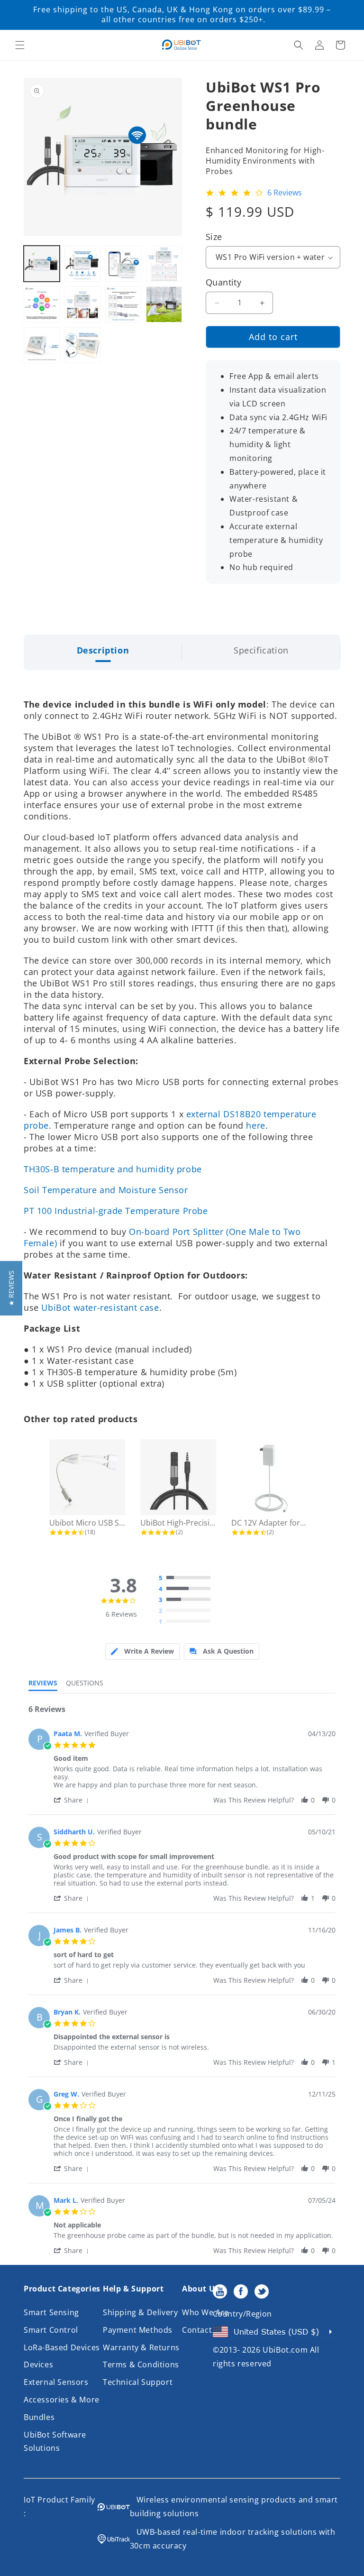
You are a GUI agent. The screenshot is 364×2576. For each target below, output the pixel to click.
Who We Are (205, 2312)
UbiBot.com (285, 2350)
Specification (261, 650)
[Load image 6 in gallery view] (82, 304)
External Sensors (56, 2382)
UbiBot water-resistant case (100, 1307)
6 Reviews (285, 193)
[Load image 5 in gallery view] (42, 304)
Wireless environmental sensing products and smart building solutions (234, 2507)
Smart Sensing (51, 2312)
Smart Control (51, 2330)
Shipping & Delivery (140, 2312)
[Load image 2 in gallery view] (82, 264)
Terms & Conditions (141, 2364)
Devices (38, 2364)
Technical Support (138, 2382)
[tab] (142, 1651)
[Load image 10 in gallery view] (82, 345)
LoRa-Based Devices (62, 2347)
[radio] (187, 1578)
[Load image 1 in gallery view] (42, 264)
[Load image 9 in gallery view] (42, 345)
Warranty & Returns (141, 2347)
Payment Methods (138, 2330)
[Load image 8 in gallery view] (164, 304)
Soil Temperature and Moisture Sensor (106, 1190)
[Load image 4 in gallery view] (164, 264)
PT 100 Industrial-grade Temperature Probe (116, 1211)
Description (103, 650)
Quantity (223, 282)
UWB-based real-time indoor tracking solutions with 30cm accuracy (233, 2539)
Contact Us (203, 2330)
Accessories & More (62, 2400)
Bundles (39, 2417)
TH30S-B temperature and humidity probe (113, 1169)
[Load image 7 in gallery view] (123, 304)
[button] (20, 45)
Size (214, 237)
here (255, 1125)
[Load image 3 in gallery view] (123, 264)
